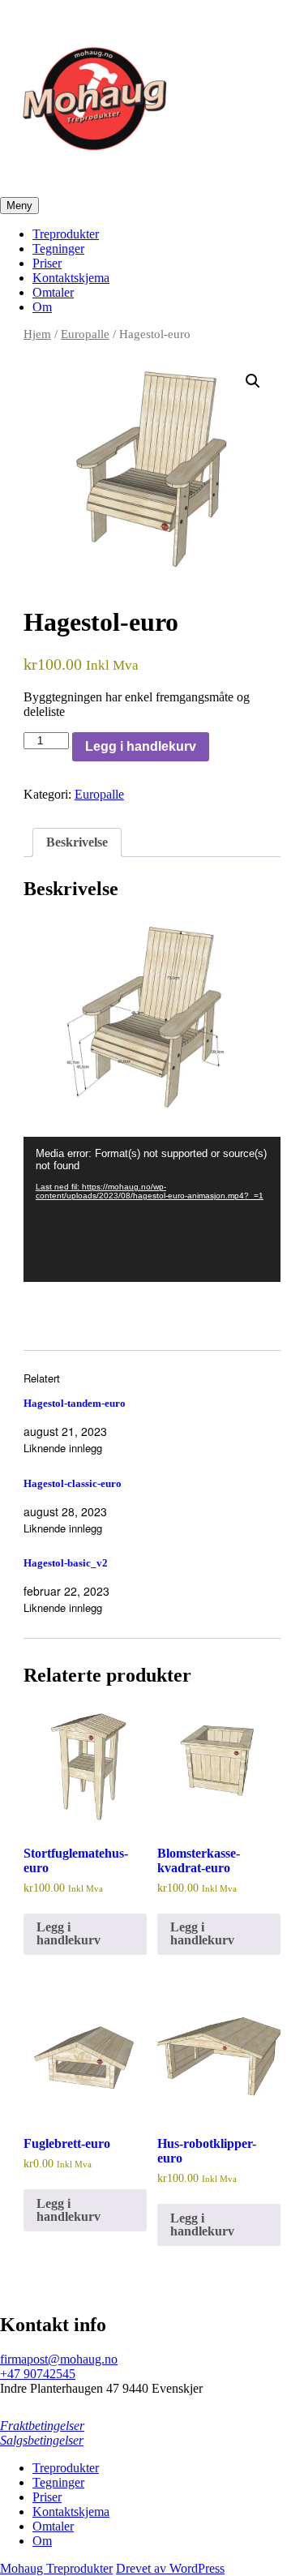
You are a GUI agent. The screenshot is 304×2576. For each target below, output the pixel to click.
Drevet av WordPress (170, 2568)
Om (42, 307)
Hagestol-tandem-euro (75, 1403)
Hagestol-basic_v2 (66, 1563)
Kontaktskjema (71, 278)
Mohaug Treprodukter (56, 2568)
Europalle (85, 334)
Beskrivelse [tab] (77, 842)
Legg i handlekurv (141, 746)
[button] (253, 381)
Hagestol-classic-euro (73, 1483)
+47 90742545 (38, 2374)
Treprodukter (66, 234)
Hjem (37, 334)
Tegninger (58, 249)
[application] (152, 1209)
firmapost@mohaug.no (59, 2359)
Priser (47, 263)
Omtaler (53, 292)
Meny (19, 206)
